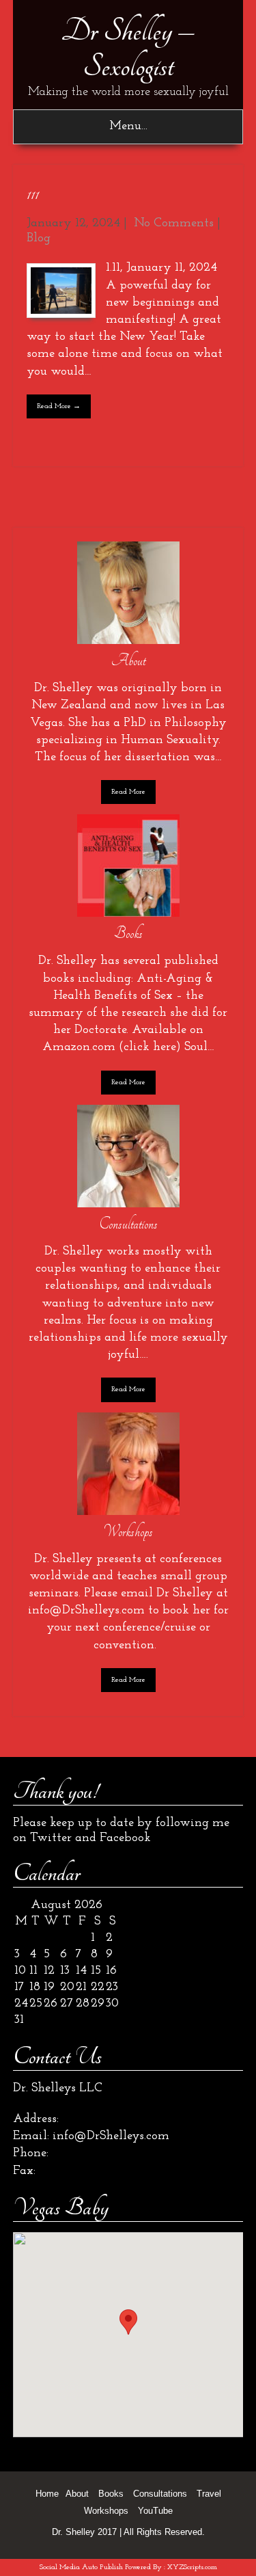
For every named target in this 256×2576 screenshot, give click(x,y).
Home (47, 2494)
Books (111, 2494)
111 (33, 194)
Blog (39, 239)
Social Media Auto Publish (81, 2567)
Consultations (160, 2494)
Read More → (59, 406)
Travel (209, 2494)
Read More (128, 792)
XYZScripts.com (192, 2567)
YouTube (155, 2511)
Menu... (128, 126)
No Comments (174, 224)
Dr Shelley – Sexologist (128, 49)
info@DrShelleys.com (111, 2136)
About (77, 2494)
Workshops (106, 2511)
